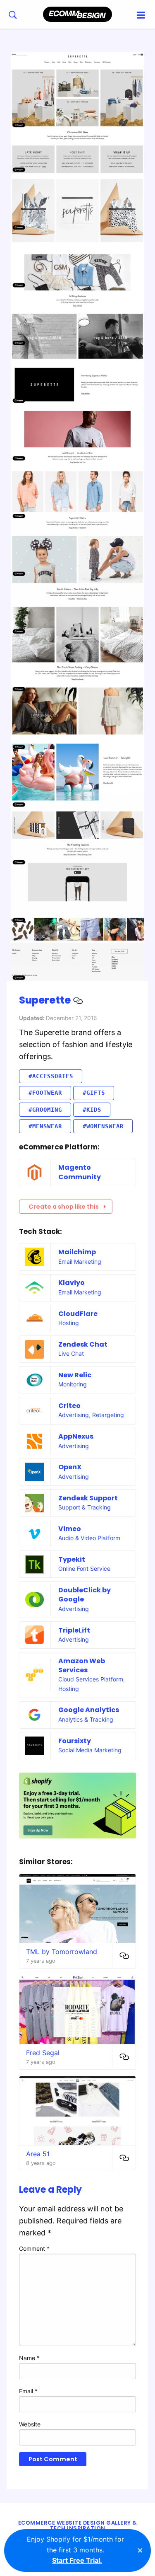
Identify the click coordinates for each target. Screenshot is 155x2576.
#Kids (92, 1110)
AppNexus (76, 1436)
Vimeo (70, 1529)
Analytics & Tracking (86, 1719)
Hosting (69, 1323)
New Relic (75, 1375)
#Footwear (45, 1093)
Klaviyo (72, 1283)
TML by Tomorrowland (62, 1952)
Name (29, 2358)
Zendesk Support (88, 1498)
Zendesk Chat (83, 1344)
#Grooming (45, 1110)
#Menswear (45, 1126)
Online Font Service (84, 1569)
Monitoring (73, 1384)
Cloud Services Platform (91, 1679)
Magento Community (80, 1172)
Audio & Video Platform (89, 1538)
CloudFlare (78, 1314)
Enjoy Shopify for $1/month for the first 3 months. (75, 2550)
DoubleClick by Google (85, 1595)
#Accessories (51, 1076)
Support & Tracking (85, 1507)
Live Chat (71, 1353)
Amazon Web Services (82, 1665)
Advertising (74, 1415)
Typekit (72, 1559)
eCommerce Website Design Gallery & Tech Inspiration (78, 2525)
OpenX (70, 1467)
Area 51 (38, 2154)
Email (28, 2391)
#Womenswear (103, 1126)
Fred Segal (43, 2053)
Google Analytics (89, 1710)
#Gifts (94, 1093)
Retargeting (108, 1415)
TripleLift (74, 1630)
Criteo (69, 1406)
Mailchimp (77, 1252)
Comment (34, 2248)
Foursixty (75, 1741)
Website (30, 2424)
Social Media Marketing (90, 1750)
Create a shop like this (64, 1207)
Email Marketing (80, 1261)
